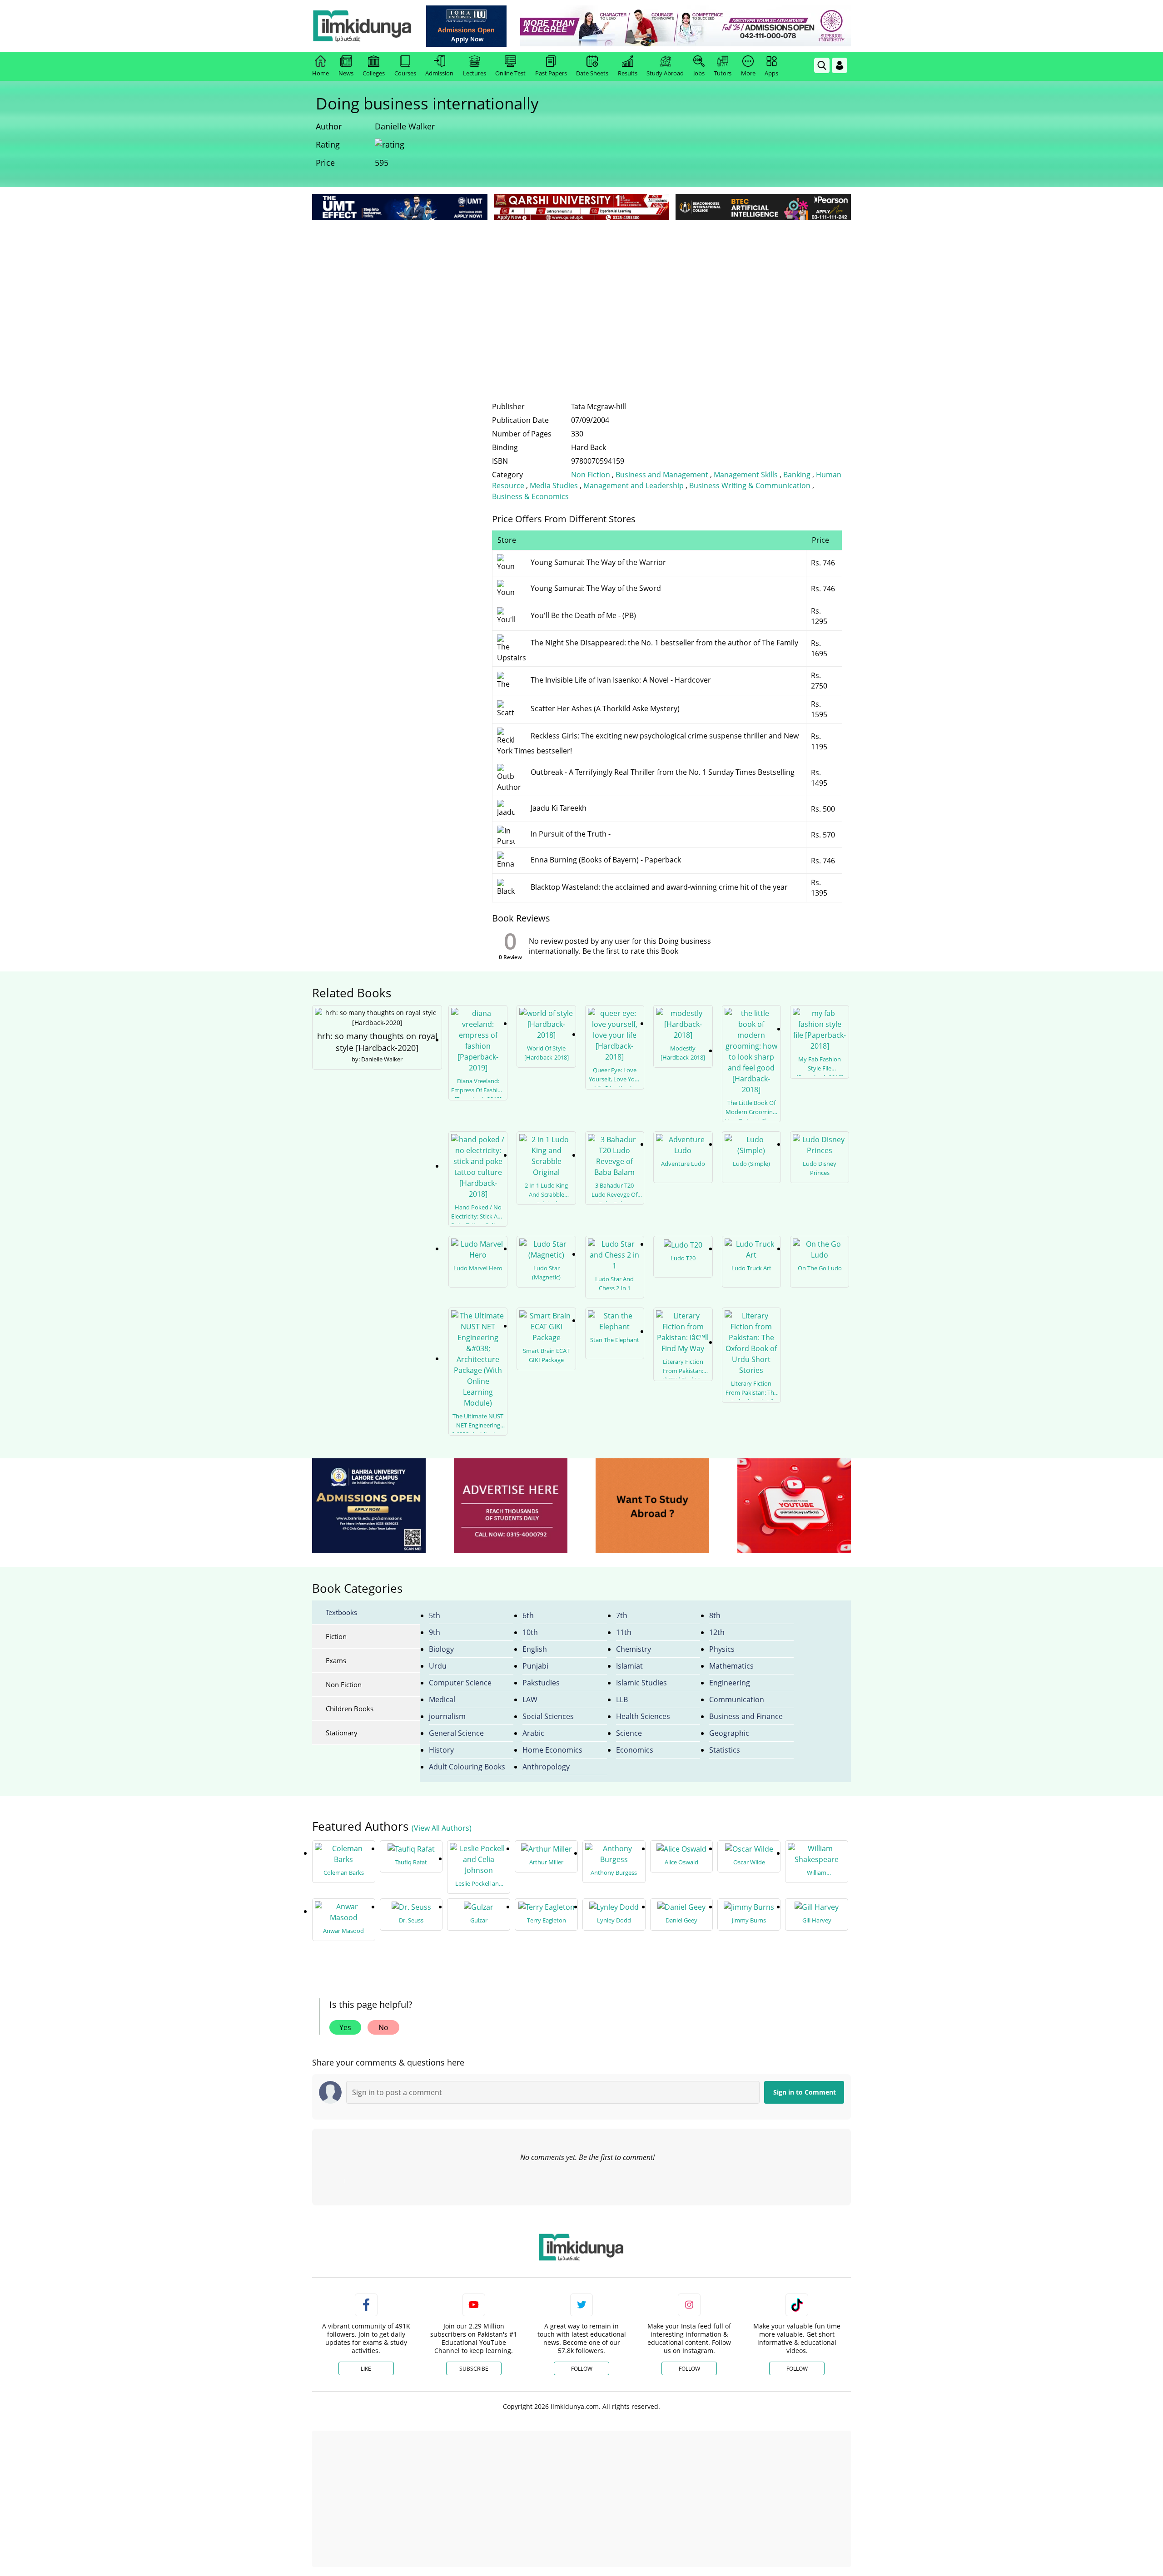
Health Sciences (643, 1716)
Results (628, 73)
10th (530, 1632)
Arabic (533, 1733)
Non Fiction (591, 475)
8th (715, 1615)
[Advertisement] (581, 291)
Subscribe (474, 2369)
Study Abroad (665, 73)
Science (629, 1733)
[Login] (840, 65)
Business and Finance (746, 1716)
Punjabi (535, 1666)
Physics (722, 1649)
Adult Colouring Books (467, 1767)
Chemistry (634, 1649)
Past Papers (551, 73)
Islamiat (629, 1666)
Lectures (475, 73)
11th (624, 1632)
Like (366, 2369)
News (346, 73)
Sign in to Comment (805, 2092)
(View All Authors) (442, 1828)
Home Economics (552, 1750)
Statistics (725, 1750)
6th (528, 1615)
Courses (405, 73)
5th (435, 1615)
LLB (622, 1699)
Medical (442, 1699)
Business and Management (662, 475)
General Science (456, 1733)
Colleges (374, 73)
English (535, 1649)
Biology (441, 1649)
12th (717, 1632)
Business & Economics (530, 496)
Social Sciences (548, 1716)
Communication (737, 1699)
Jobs (699, 73)
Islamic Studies (641, 1683)
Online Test (510, 73)
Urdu (438, 1666)
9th (435, 1632)
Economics (635, 1750)
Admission (439, 73)
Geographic (729, 1733)
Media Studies (554, 485)
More (748, 73)
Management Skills (746, 475)
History (441, 1750)
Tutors (723, 73)
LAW (530, 1699)
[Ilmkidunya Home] (362, 26)
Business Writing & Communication (750, 485)
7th (622, 1615)
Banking (797, 475)
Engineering (730, 1683)
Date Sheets (592, 73)
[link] (466, 26)
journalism (447, 1716)
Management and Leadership (634, 485)
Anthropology (546, 1767)
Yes (345, 2027)
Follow (582, 2369)
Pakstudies (541, 1683)
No (383, 2027)
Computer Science (460, 1683)
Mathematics (731, 1666)
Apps (771, 73)
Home (321, 73)
